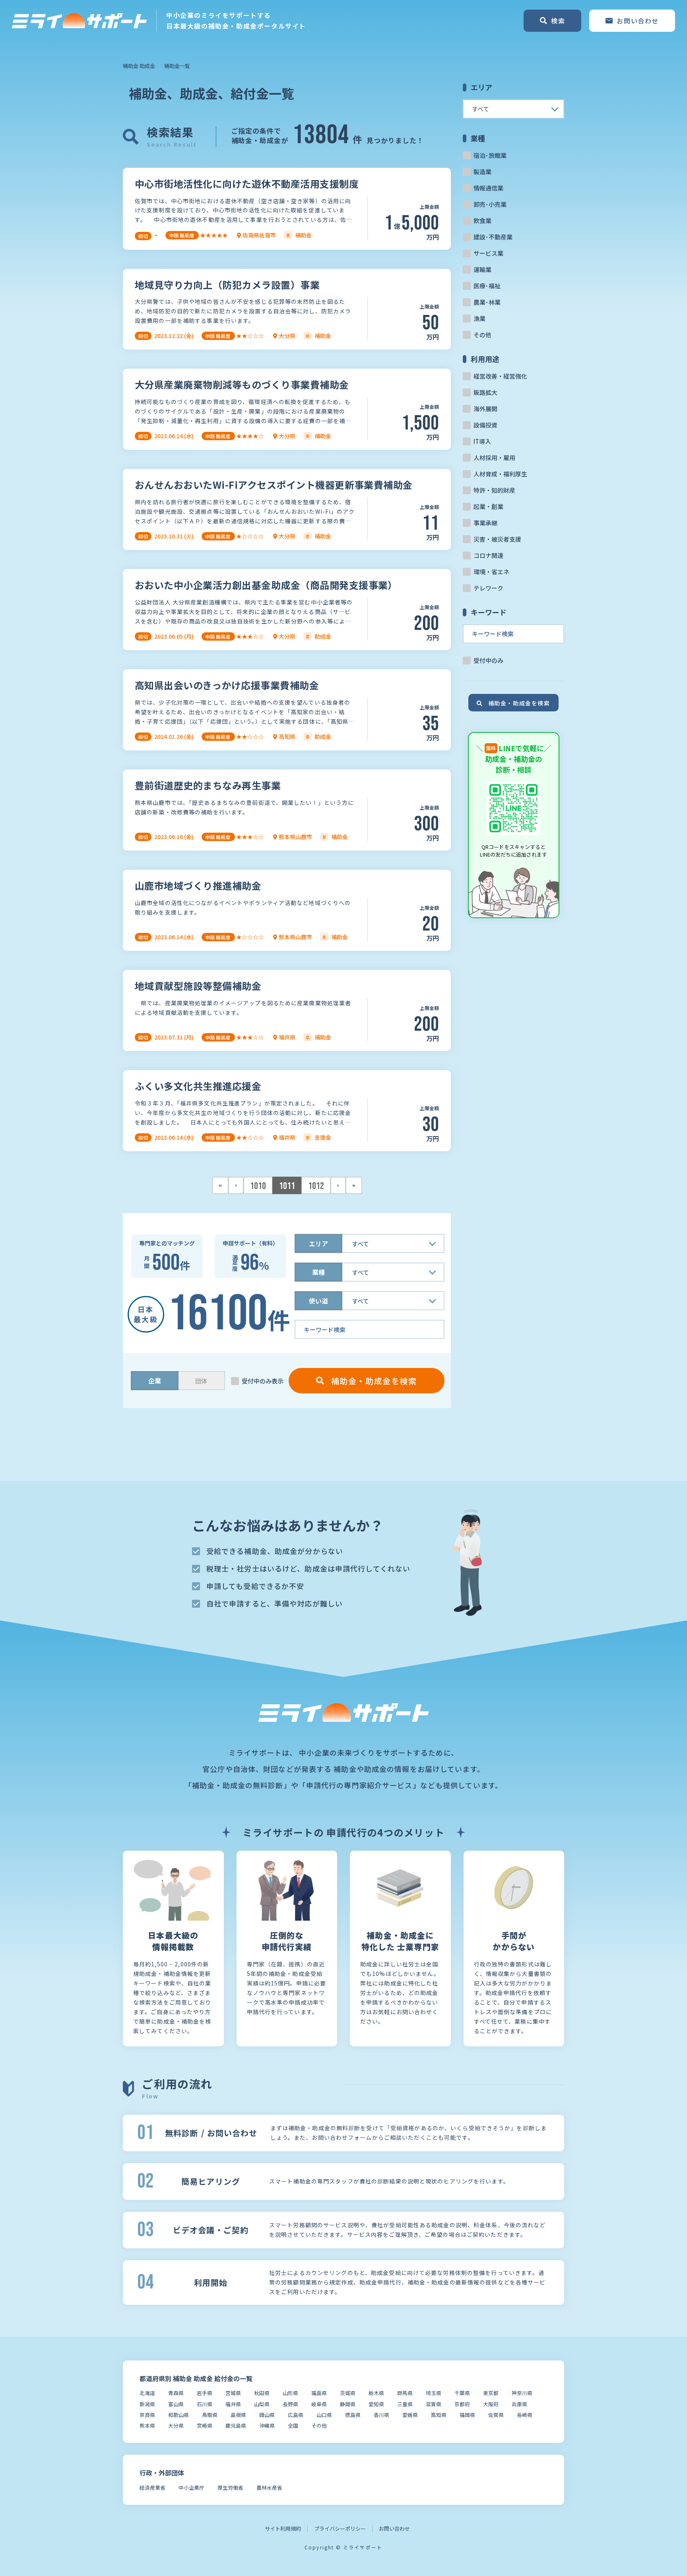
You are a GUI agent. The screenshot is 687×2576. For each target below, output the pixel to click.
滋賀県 (434, 2404)
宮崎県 (205, 2425)
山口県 (324, 2415)
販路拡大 (485, 392)
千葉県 (462, 2393)
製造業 (482, 172)
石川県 (205, 2404)
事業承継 (485, 523)
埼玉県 (434, 2393)
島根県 (238, 2415)
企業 (155, 1381)
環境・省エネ (491, 572)
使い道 (318, 1301)
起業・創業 (488, 506)
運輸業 (482, 269)
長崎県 (525, 2415)
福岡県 (467, 2415)
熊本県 (147, 2425)
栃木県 (376, 2393)
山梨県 (262, 2404)
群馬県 (405, 2393)
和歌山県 (179, 2415)
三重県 (405, 2404)
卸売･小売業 (490, 204)
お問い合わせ (394, 2528)
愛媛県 (410, 2415)
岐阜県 (319, 2404)
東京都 (491, 2393)
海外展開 (485, 409)
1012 (316, 1186)
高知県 (439, 2415)
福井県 (233, 2404)
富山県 (176, 2404)
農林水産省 (269, 2488)
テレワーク (488, 588)
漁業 (479, 318)
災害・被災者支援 (497, 539)
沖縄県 (267, 2425)
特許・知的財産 (494, 490)
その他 (482, 335)
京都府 (462, 2404)
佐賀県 (496, 2415)
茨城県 (348, 2393)
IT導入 (482, 441)
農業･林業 (487, 302)
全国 (293, 2425)
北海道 (147, 2393)
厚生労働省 (230, 2488)
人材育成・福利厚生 (500, 474)
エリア (318, 1243)
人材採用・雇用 (494, 458)
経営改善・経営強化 (500, 376)
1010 (258, 1186)
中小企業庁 (191, 2488)
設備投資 (485, 425)
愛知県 (376, 2404)
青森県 (176, 2393)
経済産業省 (152, 2488)
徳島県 (353, 2415)
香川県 (381, 2415)
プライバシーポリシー (340, 2528)
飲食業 (482, 220)
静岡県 (348, 2404)
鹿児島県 (236, 2425)
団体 (201, 1381)
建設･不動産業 (493, 237)
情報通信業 (488, 188)
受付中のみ (488, 660)
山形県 (290, 2393)
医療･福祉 (487, 286)
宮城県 (233, 2393)
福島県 (319, 2393)
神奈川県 (522, 2393)
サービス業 (488, 253)
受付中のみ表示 (263, 1381)
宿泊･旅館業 (490, 155)
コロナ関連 (488, 555)
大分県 (176, 2425)
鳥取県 (210, 2415)
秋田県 (262, 2393)
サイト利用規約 (283, 2528)
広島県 (296, 2415)
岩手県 (205, 2393)
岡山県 (267, 2415)
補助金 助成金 (139, 66)
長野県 (290, 2404)
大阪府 (491, 2404)
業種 (318, 1272)
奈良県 (147, 2415)
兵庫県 (519, 2404)
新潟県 (147, 2404)
